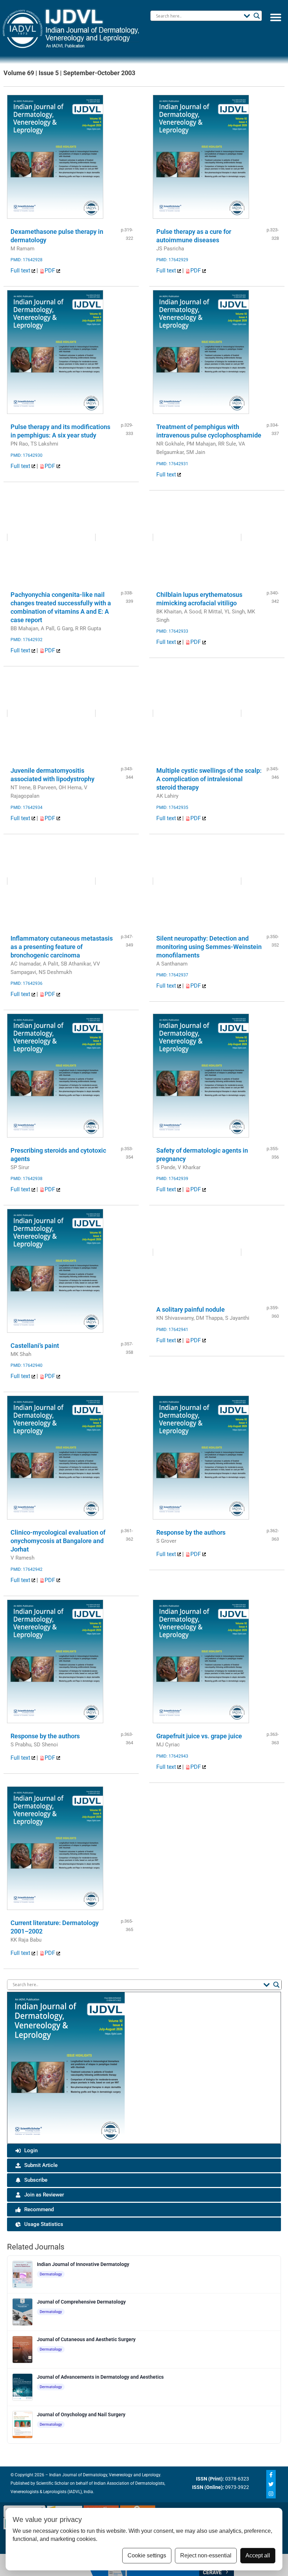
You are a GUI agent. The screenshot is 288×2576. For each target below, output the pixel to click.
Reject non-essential (206, 2555)
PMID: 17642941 (172, 1330)
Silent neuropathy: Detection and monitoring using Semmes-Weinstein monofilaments (209, 947)
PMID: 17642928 (27, 260)
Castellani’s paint (35, 1346)
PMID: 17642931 (172, 464)
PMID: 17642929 (172, 260)
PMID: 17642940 (27, 1365)
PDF (51, 271)
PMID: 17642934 (27, 808)
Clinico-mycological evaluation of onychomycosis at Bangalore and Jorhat (58, 1541)
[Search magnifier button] (257, 16)
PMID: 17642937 (172, 975)
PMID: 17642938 (27, 1179)
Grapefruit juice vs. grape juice (199, 1736)
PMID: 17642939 (172, 1179)
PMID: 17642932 (27, 640)
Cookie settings (147, 2555)
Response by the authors (191, 1532)
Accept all (258, 2555)
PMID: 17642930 (27, 455)
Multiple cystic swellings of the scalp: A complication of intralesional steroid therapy (209, 779)
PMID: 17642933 (172, 631)
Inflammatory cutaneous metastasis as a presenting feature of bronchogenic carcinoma (62, 947)
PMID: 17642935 (172, 808)
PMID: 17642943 (172, 1756)
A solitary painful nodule (191, 1309)
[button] (276, 17)
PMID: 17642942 (27, 1569)
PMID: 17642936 (27, 983)
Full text (21, 271)
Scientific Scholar (52, 2483)
